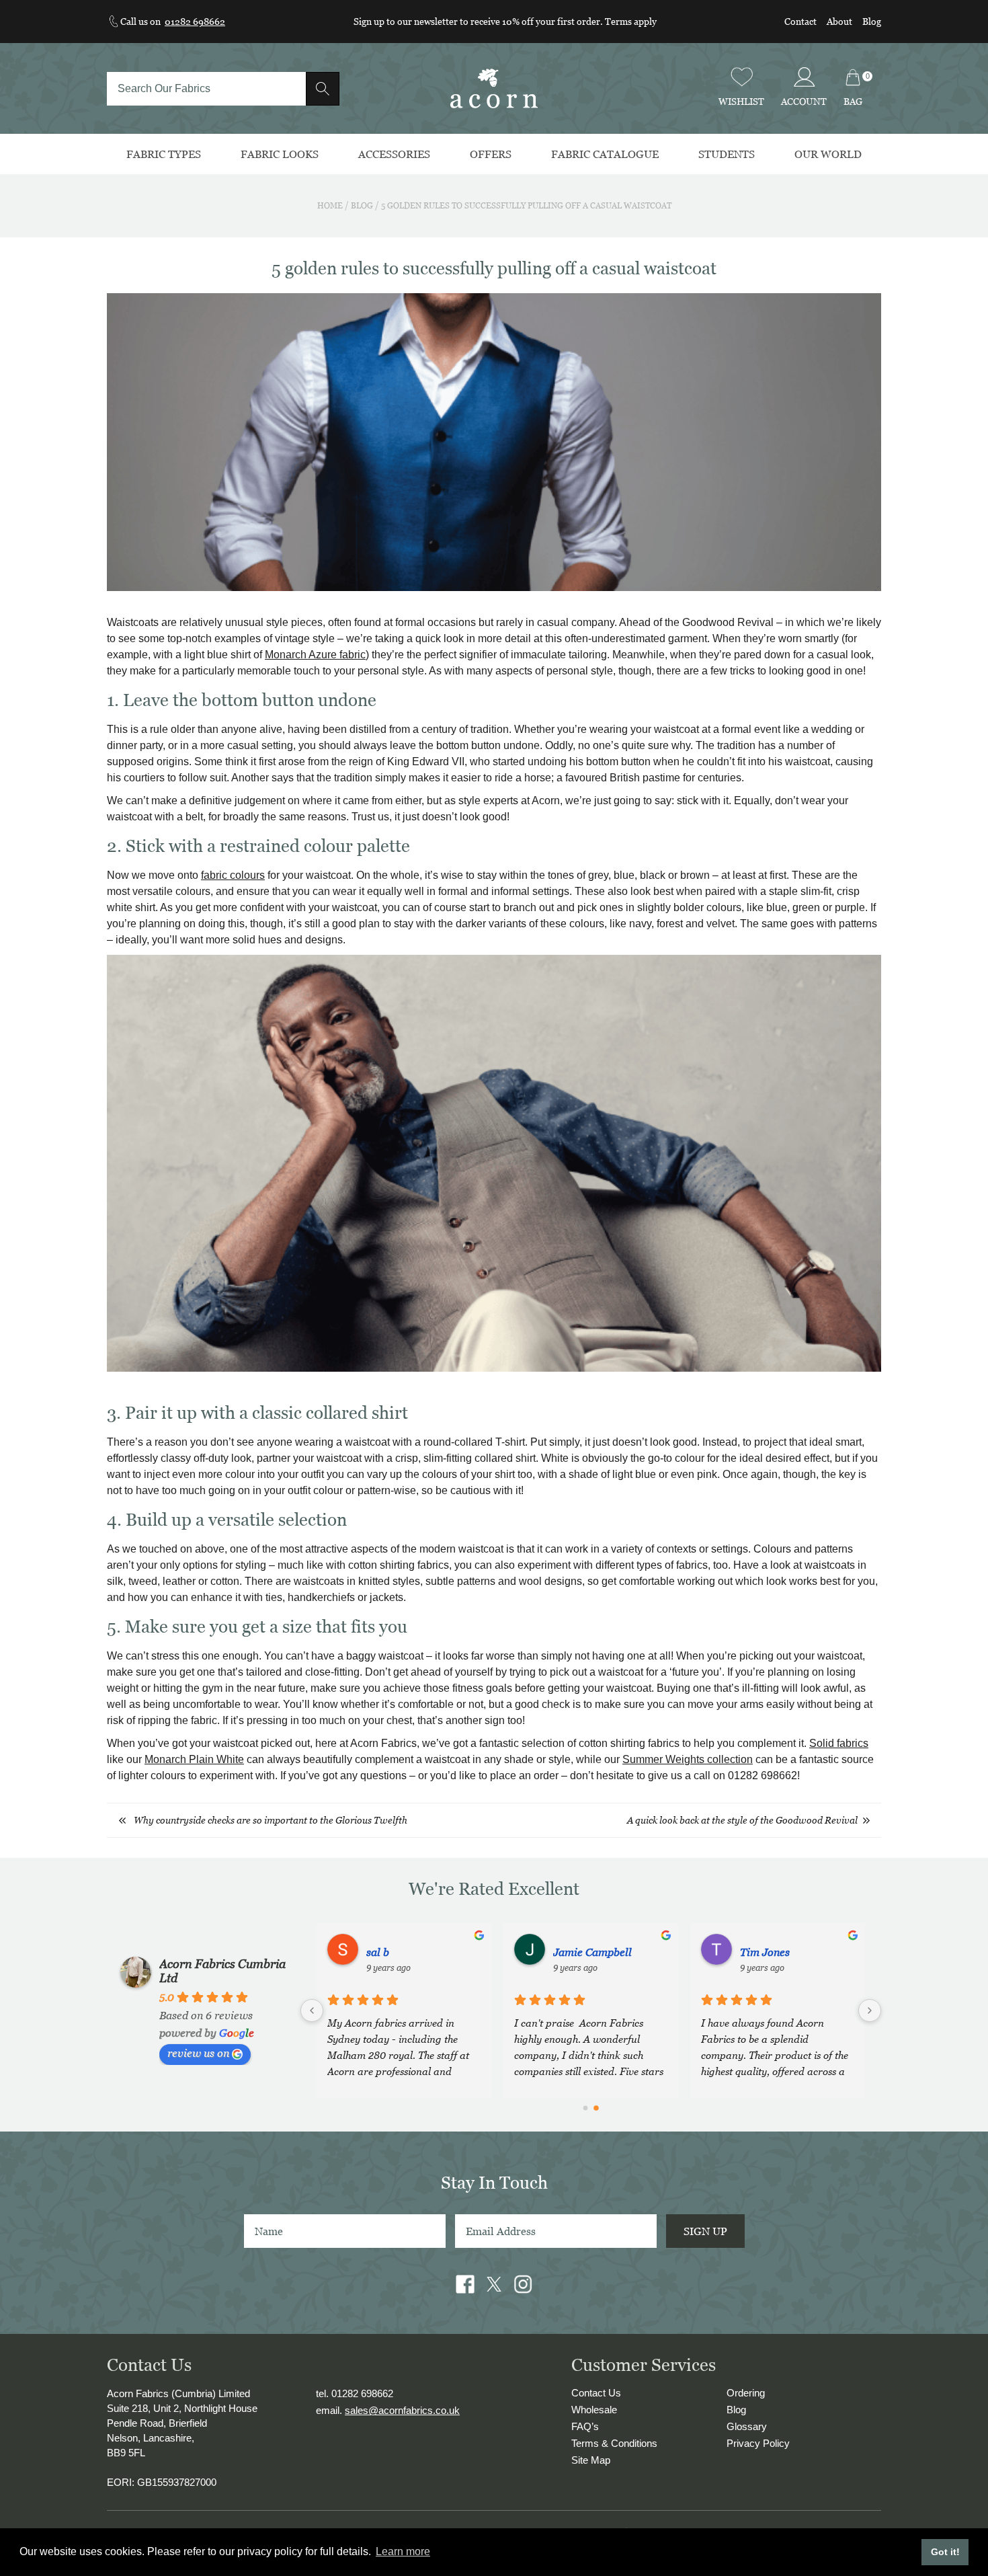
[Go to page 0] (585, 2109)
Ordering (746, 2393)
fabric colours (233, 875)
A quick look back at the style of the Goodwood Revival (742, 1820)
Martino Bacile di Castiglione (610, 1952)
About (839, 21)
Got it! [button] (945, 2552)
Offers (491, 154)
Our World (828, 154)
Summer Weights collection (688, 1759)
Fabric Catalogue (605, 154)
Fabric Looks (280, 154)
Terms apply (631, 21)
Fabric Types (164, 154)
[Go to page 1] (596, 2108)
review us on (198, 2053)
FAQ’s (585, 2426)
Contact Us (596, 2393)
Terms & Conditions (614, 2443)
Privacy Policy (758, 2443)
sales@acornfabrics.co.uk (402, 2410)
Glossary (747, 2426)
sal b (751, 1952)
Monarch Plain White (194, 1759)
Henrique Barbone (411, 1952)
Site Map (591, 2460)
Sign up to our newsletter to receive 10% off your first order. (479, 21)
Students (727, 154)
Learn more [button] (403, 2551)
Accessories (394, 154)
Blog (872, 21)
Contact (800, 21)
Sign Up (705, 2231)
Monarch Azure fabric (315, 655)
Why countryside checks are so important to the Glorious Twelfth (271, 1820)
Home (330, 205)
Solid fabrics (839, 1743)
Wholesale (594, 2410)
